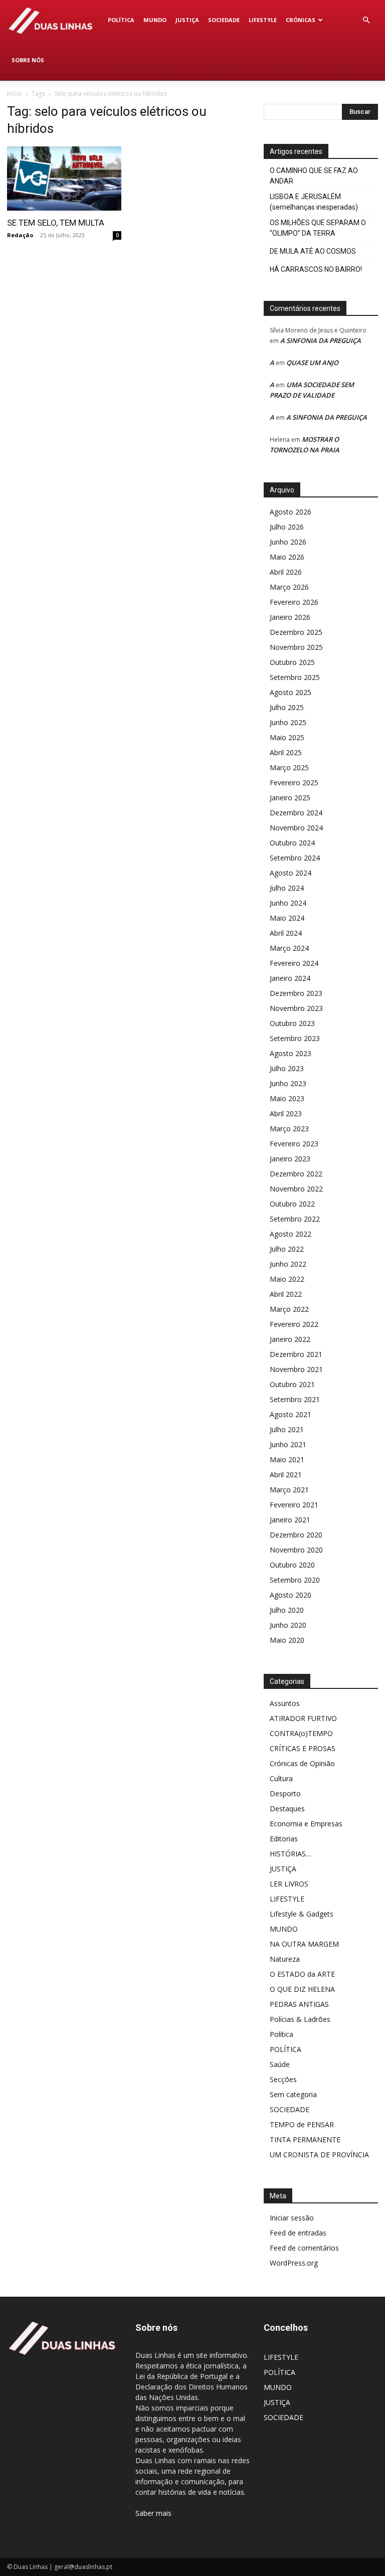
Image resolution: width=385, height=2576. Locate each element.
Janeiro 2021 (290, 1520)
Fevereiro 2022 (294, 1324)
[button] (366, 20)
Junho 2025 (288, 722)
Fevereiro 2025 (294, 783)
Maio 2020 (287, 1640)
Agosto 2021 (291, 1414)
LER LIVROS (289, 1884)
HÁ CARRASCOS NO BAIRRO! (316, 269)
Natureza (285, 1959)
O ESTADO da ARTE (302, 1974)
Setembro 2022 (295, 1219)
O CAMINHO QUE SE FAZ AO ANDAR (314, 176)
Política (281, 2034)
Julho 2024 (287, 888)
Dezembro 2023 (296, 993)
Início (15, 94)
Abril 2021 (286, 1475)
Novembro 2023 (296, 1008)
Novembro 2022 (296, 1189)
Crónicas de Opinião (302, 1763)
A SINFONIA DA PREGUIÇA (321, 340)
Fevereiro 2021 (294, 1505)
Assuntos (285, 1703)
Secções (283, 2079)
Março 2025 (289, 767)
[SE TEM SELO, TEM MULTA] (64, 179)
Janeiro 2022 (290, 1339)
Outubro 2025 (292, 662)
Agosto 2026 (291, 512)
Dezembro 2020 (296, 1535)
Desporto (285, 1793)
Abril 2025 (286, 752)
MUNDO (155, 20)
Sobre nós (28, 60)
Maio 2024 (287, 918)
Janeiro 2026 (290, 617)
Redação (20, 235)
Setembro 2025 (295, 677)
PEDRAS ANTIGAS (299, 2004)
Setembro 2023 (295, 1038)
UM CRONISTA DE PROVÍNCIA (319, 2155)
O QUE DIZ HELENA (302, 1989)
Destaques (287, 1809)
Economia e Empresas (306, 1824)
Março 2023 (289, 1129)
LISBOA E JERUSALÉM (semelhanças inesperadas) (314, 202)
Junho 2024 (288, 903)
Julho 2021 (287, 1429)
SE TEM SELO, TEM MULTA (56, 223)
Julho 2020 (287, 1610)
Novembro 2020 (296, 1550)
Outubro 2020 (292, 1565)
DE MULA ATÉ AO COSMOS (313, 251)
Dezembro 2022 (296, 1174)
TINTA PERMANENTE (305, 2139)
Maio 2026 (287, 557)
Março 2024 (289, 948)
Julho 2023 (287, 1068)
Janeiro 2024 (290, 978)
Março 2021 (289, 1490)
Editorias (284, 1839)
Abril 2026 (286, 572)
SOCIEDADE (224, 20)
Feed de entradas (298, 2233)
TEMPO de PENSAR (302, 2124)
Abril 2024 (286, 933)
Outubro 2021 (292, 1384)
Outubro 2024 (292, 843)
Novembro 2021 (296, 1369)
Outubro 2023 (292, 1023)
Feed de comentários (304, 2248)
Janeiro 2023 (290, 1159)
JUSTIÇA (187, 20)
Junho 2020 (288, 1625)
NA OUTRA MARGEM (304, 1944)
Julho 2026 (287, 527)
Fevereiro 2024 (294, 963)
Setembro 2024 (295, 858)
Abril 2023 (286, 1113)
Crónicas (301, 20)
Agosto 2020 (291, 1595)
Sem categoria (293, 2094)
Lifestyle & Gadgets (302, 1914)
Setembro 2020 (295, 1580)
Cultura (281, 1778)
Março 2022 (289, 1309)
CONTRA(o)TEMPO (301, 1733)
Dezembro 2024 (296, 813)
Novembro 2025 (296, 647)
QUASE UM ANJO (312, 363)
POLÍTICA (121, 20)
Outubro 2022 (292, 1204)
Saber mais (153, 2513)
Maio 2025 (287, 737)
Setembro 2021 (295, 1399)
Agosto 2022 (291, 1234)
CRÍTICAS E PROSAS (303, 1748)
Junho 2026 (288, 542)
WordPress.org (294, 2263)
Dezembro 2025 (296, 632)
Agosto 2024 (291, 873)
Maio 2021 (287, 1459)
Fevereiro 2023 (294, 1144)
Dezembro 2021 (296, 1354)
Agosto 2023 (291, 1053)
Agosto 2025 (291, 692)
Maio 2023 (287, 1098)
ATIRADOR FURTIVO (303, 1718)
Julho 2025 (287, 707)
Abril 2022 (286, 1294)
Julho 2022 (287, 1249)
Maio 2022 (287, 1279)
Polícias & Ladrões (300, 2019)
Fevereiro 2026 (294, 602)
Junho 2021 (288, 1444)
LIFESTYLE (263, 20)
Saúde (280, 2064)
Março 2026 (289, 587)
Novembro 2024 (296, 828)
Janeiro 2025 (290, 798)
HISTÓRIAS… (291, 1854)
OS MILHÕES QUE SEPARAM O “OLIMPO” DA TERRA (318, 228)
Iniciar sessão (292, 2218)
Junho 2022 (288, 1264)
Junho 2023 (288, 1083)
